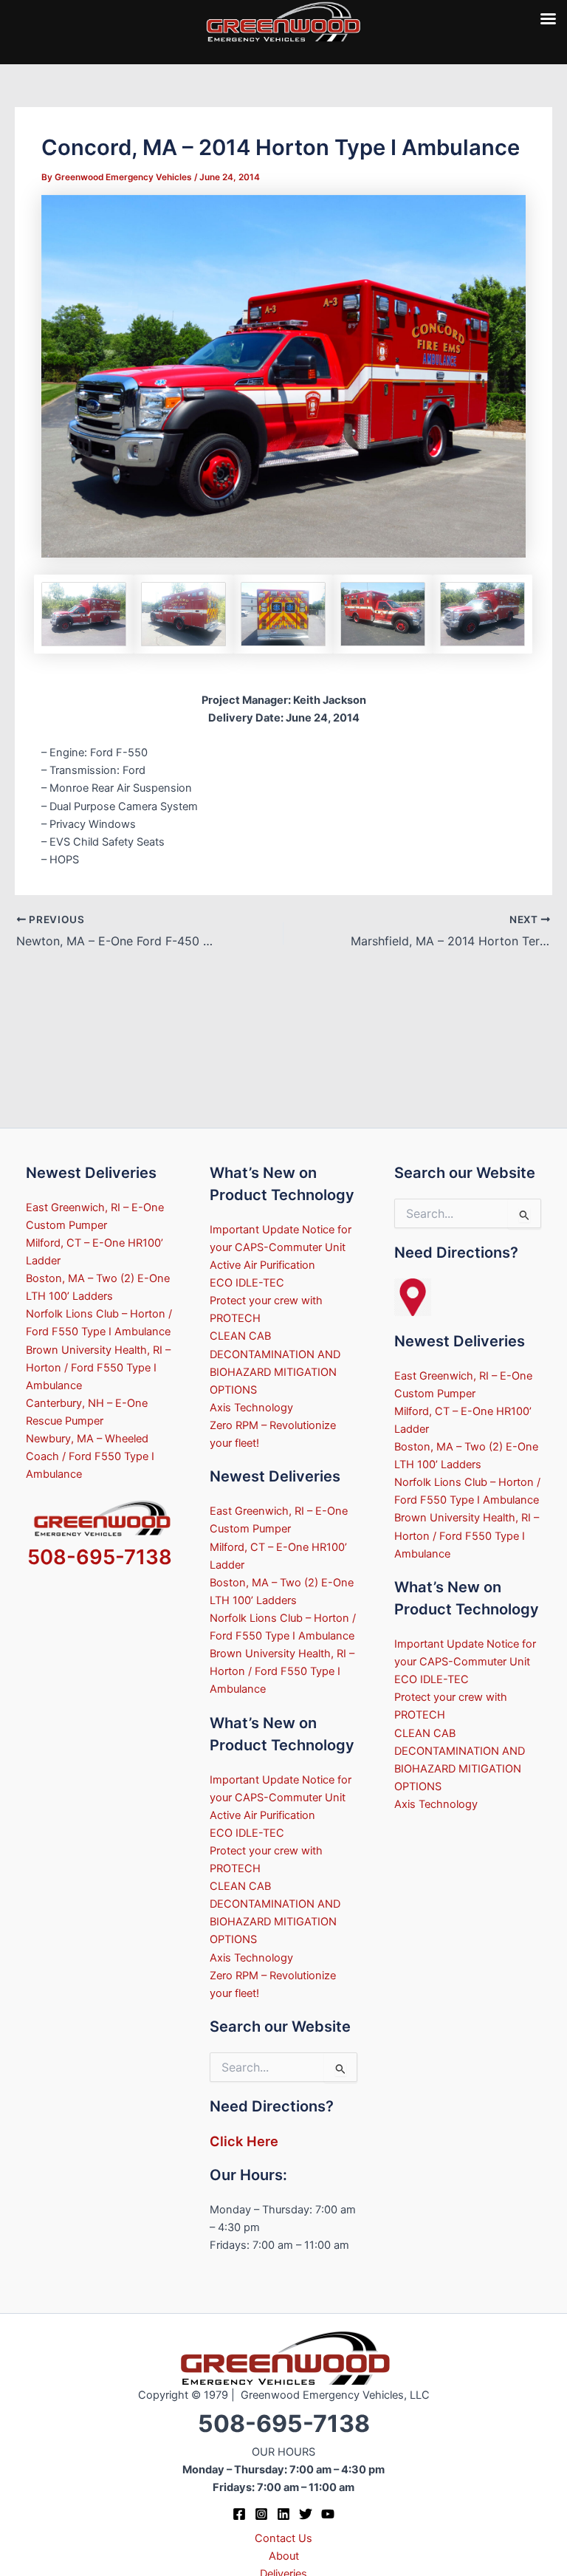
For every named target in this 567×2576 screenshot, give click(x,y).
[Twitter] (306, 2514)
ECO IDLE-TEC (247, 1283)
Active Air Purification (262, 1265)
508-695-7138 (100, 1557)
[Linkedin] (283, 2514)
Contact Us (283, 2538)
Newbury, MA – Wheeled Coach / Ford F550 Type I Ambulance (90, 1456)
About (284, 2556)
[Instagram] (261, 2514)
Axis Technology (251, 1408)
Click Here (244, 2141)
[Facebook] (239, 2514)
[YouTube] (328, 2514)
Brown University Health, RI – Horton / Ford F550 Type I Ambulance (98, 1368)
